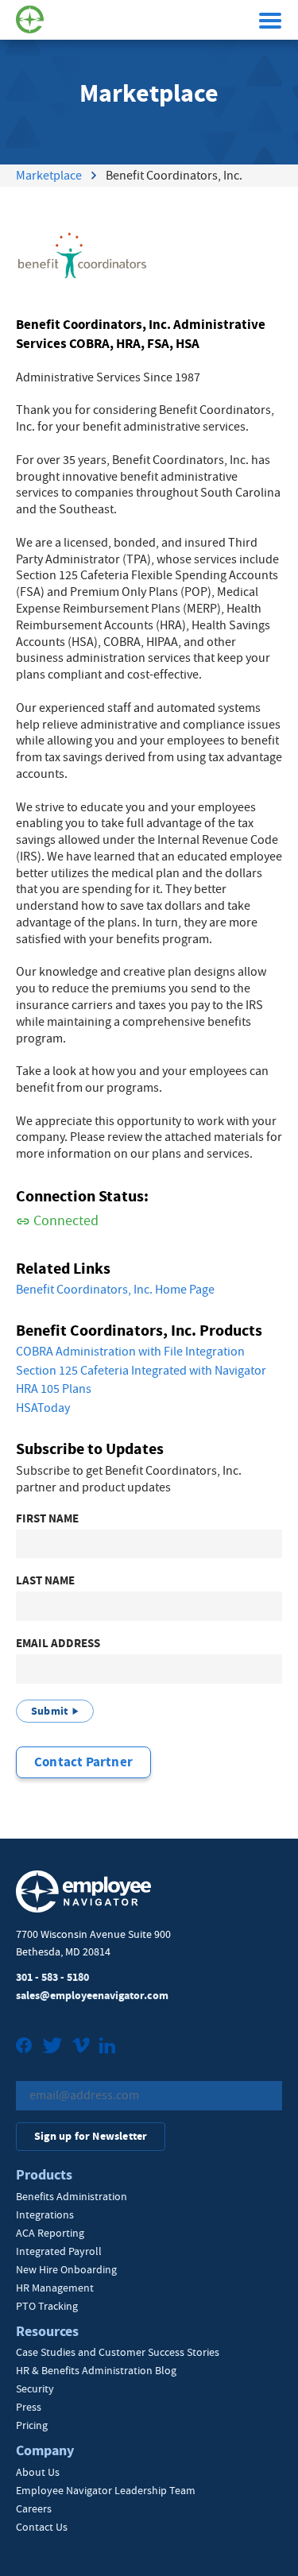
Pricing (32, 2425)
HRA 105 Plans (54, 1389)
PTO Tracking (47, 2306)
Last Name (45, 1581)
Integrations (45, 2214)
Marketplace (49, 176)
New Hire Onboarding (66, 2269)
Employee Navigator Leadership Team (106, 2490)
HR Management (55, 2288)
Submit (49, 1711)
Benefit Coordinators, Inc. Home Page (115, 1290)
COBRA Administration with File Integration (130, 1352)
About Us (38, 2472)
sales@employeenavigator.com (92, 1996)
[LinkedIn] (107, 2047)
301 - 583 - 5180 (52, 1977)
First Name (47, 1519)
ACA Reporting (50, 2233)
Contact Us (42, 2527)
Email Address (58, 1644)
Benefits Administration (72, 2196)
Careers (34, 2508)
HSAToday (43, 1408)
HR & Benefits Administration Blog (96, 2370)
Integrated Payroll (59, 2251)
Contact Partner (83, 1762)
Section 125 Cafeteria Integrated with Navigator (141, 1371)
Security (35, 2388)
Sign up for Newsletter (91, 2136)
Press (29, 2407)
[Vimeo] (81, 2047)
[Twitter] (52, 2047)
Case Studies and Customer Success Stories (118, 2352)
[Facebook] (24, 2047)
